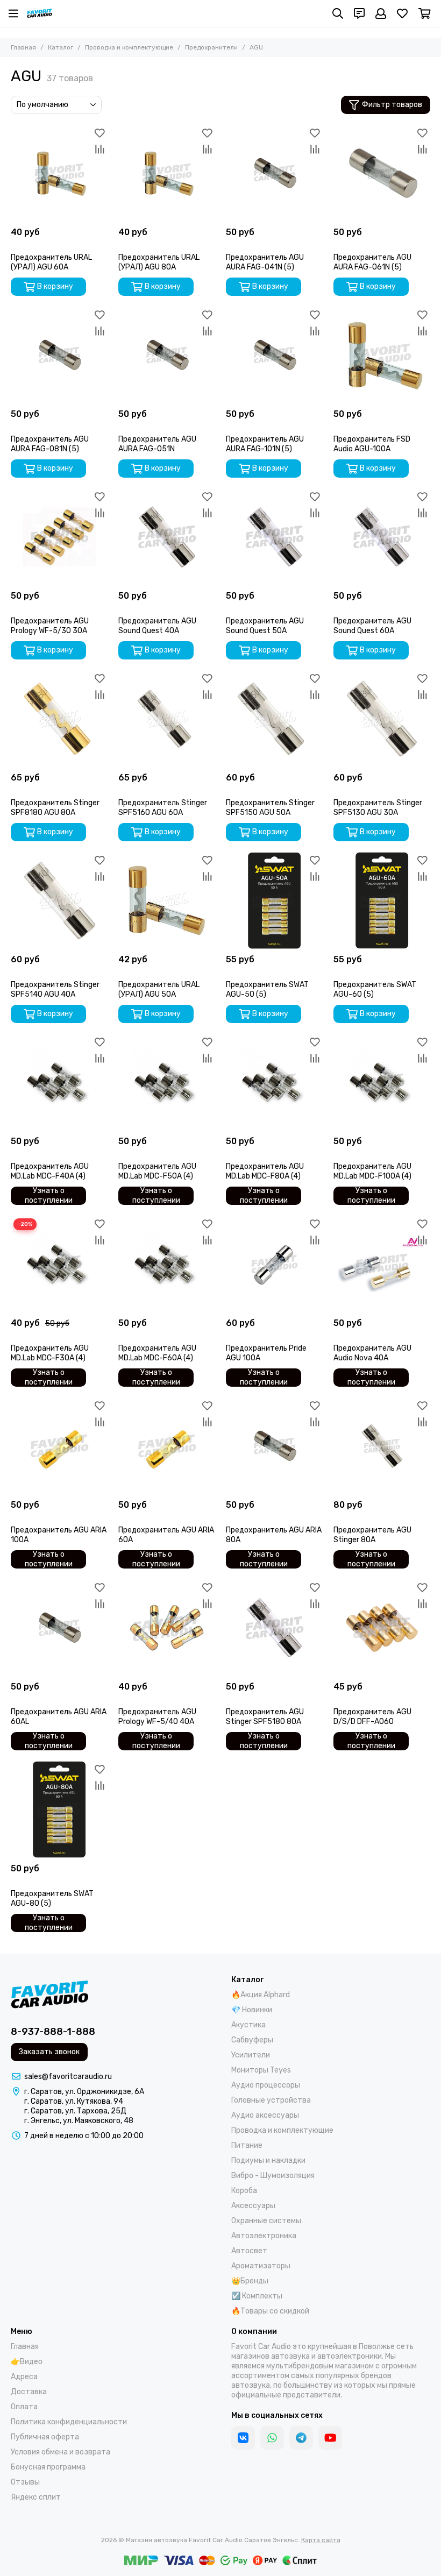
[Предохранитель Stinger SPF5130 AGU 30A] (382, 719)
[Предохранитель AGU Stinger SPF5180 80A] (274, 1628)
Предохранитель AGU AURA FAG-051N (157, 444)
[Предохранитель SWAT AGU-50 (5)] (274, 900)
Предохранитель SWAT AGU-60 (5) (375, 989)
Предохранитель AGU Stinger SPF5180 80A (265, 1717)
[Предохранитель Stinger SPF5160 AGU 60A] (167, 719)
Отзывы (25, 2482)
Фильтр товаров (392, 105)
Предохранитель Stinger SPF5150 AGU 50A (270, 808)
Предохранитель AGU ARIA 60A (166, 1535)
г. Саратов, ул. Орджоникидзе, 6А (84, 2092)
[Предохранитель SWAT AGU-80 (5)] (59, 1809)
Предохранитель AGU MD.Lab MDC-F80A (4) (265, 1171)
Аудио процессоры (266, 2085)
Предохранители (211, 47)
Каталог (61, 47)
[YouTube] (330, 2438)
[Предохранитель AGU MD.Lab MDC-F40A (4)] (59, 1082)
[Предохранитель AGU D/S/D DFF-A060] (382, 1628)
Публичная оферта (45, 2437)
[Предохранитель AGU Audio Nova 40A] (382, 1264)
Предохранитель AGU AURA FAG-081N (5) (50, 444)
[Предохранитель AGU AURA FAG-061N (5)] (382, 173)
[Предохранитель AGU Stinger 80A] (382, 1446)
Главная (23, 47)
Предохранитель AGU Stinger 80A (372, 1535)
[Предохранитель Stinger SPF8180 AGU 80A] (59, 719)
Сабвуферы (252, 2040)
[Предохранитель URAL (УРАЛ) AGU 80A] (167, 173)
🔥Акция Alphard (261, 1995)
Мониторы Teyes (261, 2070)
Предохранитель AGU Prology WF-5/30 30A (50, 626)
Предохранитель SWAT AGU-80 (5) (52, 1899)
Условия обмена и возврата (61, 2452)
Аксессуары (253, 2206)
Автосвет (249, 2251)
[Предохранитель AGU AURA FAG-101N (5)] (274, 355)
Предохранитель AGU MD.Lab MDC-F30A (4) (50, 1353)
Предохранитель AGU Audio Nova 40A (372, 1353)
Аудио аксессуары (265, 2115)
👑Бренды (250, 2281)
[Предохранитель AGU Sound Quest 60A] (382, 537)
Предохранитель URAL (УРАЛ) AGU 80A (159, 262)
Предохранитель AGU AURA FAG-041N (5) (265, 262)
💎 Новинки (252, 2010)
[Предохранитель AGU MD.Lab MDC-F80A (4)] (274, 1082)
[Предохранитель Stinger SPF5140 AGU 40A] (59, 900)
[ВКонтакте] (243, 2438)
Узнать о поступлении (49, 1196)
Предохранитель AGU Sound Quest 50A (265, 626)
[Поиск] (338, 13)
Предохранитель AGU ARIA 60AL (59, 1717)
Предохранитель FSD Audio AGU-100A (372, 444)
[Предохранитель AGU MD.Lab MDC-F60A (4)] (167, 1264)
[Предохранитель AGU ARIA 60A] (167, 1446)
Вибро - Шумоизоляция (273, 2176)
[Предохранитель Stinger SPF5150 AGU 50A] (274, 719)
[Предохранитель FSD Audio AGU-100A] (382, 355)
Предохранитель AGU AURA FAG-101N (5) (265, 444)
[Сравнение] (99, 149)
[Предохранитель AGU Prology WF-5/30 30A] (59, 537)
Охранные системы (266, 2221)
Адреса (24, 2377)
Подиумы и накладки (268, 2160)
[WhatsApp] (272, 2438)
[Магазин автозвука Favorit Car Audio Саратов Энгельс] (40, 13)
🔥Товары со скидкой (270, 2311)
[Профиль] (381, 13)
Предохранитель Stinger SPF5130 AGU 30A (378, 808)
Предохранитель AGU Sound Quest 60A (372, 626)
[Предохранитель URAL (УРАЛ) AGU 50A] (167, 900)
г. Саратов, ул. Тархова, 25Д (75, 2111)
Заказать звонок (49, 2052)
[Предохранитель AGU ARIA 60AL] (59, 1628)
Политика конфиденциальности (69, 2422)
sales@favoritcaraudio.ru (68, 2077)
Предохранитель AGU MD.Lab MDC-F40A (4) (50, 1171)
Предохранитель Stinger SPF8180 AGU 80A (55, 808)
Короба (244, 2191)
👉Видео (27, 2362)
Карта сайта (321, 2540)
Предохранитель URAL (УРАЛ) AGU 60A (51, 262)
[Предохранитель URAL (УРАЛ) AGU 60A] (59, 173)
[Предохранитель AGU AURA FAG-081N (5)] (59, 355)
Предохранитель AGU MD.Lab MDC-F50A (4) (157, 1171)
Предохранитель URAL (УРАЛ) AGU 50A (159, 989)
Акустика (248, 2025)
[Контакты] (359, 13)
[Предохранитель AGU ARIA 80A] (274, 1446)
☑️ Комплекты (257, 2296)
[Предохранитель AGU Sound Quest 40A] (167, 537)
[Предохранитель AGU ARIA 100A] (59, 1446)
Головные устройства (271, 2100)
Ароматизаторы (261, 2266)
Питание (247, 2145)
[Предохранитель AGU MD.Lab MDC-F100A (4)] (382, 1082)
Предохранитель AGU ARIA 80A (274, 1535)
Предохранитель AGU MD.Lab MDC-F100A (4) (372, 1171)
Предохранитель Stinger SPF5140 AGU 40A (55, 989)
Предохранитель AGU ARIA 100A (59, 1535)
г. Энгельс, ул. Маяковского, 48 (79, 2121)
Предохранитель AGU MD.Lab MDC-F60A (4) (157, 1353)
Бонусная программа (48, 2467)
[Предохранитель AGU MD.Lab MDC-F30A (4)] (59, 1264)
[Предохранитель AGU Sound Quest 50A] (274, 537)
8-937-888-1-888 (53, 2032)
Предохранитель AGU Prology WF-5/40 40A (157, 1717)
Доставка (29, 2392)
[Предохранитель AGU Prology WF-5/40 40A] (167, 1628)
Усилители (251, 2055)
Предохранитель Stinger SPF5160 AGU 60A (163, 808)
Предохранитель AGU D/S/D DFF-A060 (372, 1717)
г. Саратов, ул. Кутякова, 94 (74, 2101)
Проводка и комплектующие (129, 47)
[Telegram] (301, 2438)
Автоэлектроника (264, 2236)
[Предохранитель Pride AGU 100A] (274, 1264)
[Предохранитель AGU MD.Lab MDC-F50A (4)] (167, 1082)
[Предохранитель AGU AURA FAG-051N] (167, 355)
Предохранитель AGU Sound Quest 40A (157, 626)
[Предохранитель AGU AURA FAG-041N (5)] (274, 173)
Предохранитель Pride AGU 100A (266, 1353)
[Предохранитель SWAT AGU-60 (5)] (382, 900)
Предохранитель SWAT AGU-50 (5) (267, 989)
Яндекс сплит (36, 2497)
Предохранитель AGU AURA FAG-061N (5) (372, 262)
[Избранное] (99, 133)
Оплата (24, 2407)
